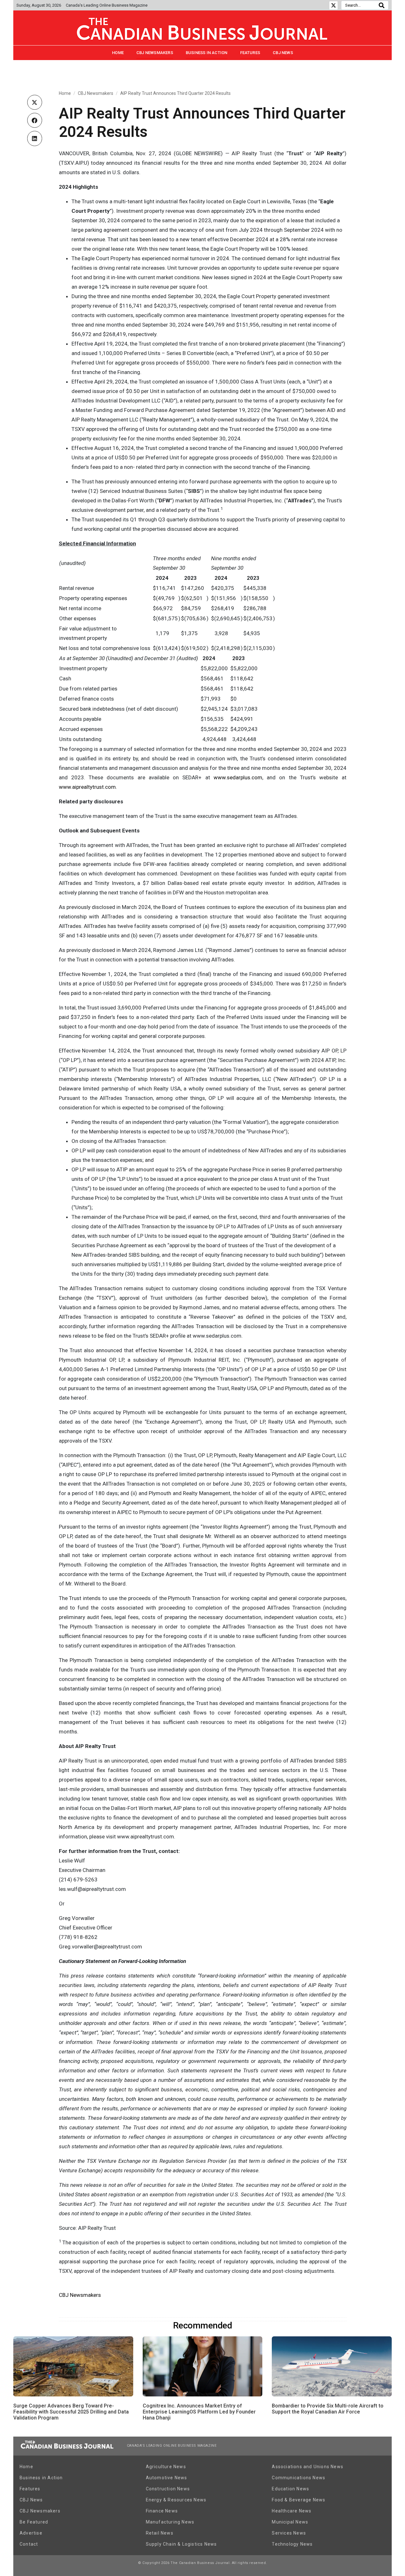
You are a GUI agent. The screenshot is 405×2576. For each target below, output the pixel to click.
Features (250, 53)
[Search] (382, 5)
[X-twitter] (333, 5)
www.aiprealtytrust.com (87, 787)
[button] (35, 102)
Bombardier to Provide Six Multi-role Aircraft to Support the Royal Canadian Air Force (328, 2409)
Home (118, 53)
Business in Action (207, 53)
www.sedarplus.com (238, 777)
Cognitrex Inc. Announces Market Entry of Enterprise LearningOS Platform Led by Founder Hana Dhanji (199, 2412)
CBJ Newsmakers (155, 53)
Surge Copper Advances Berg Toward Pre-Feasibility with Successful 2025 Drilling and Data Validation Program (71, 2412)
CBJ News (283, 53)
